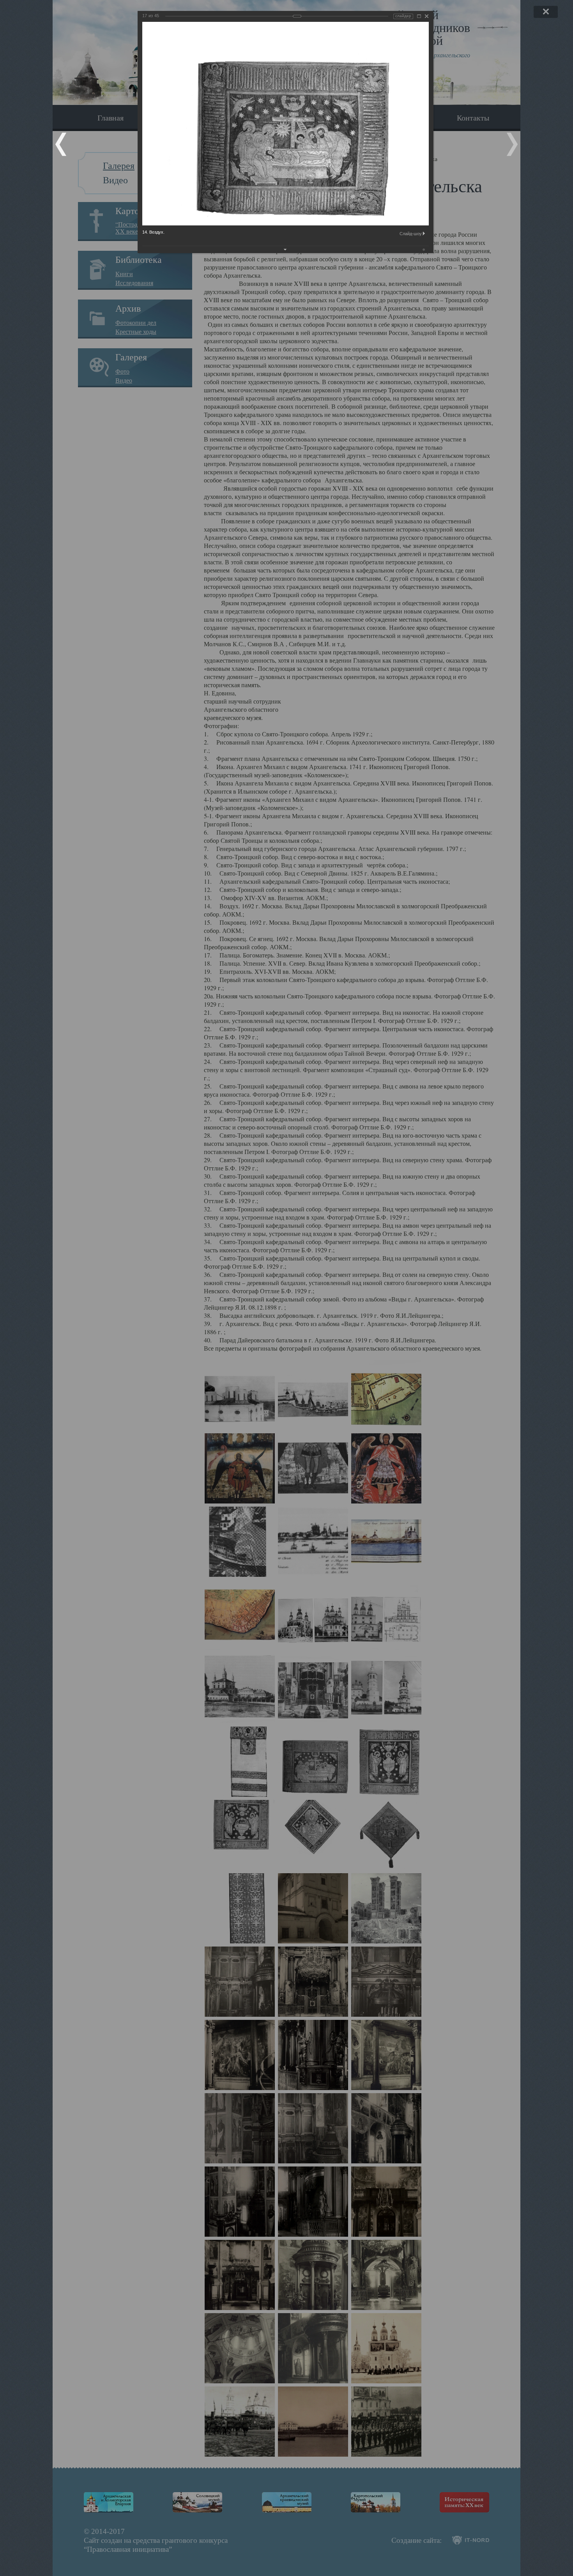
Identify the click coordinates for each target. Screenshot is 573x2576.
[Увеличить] (419, 16)
